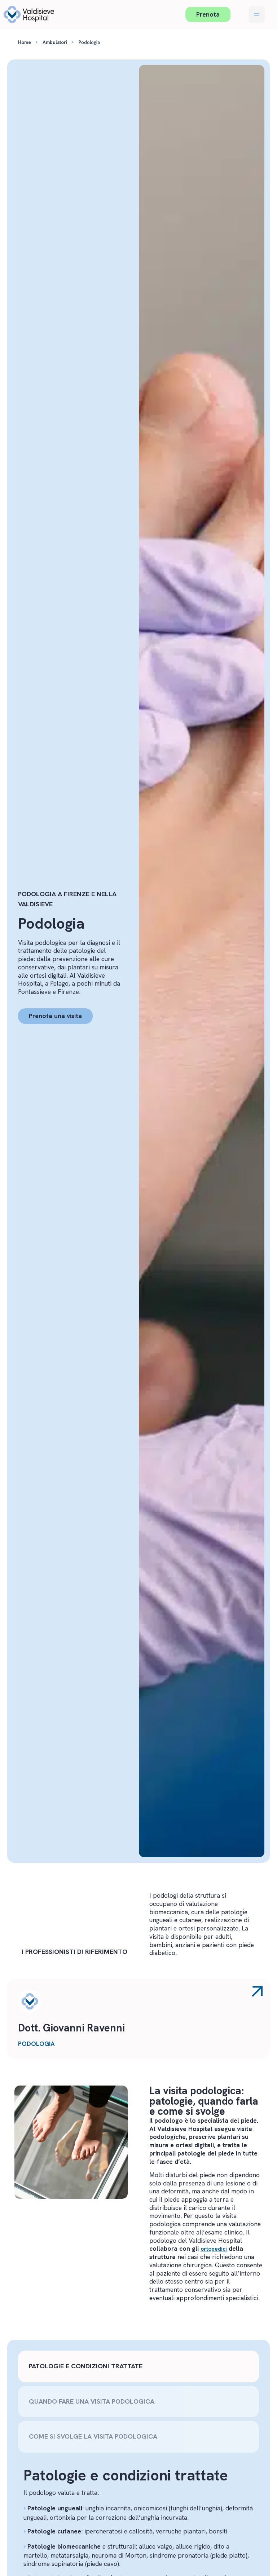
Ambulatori (55, 42)
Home (25, 42)
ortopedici (214, 2249)
